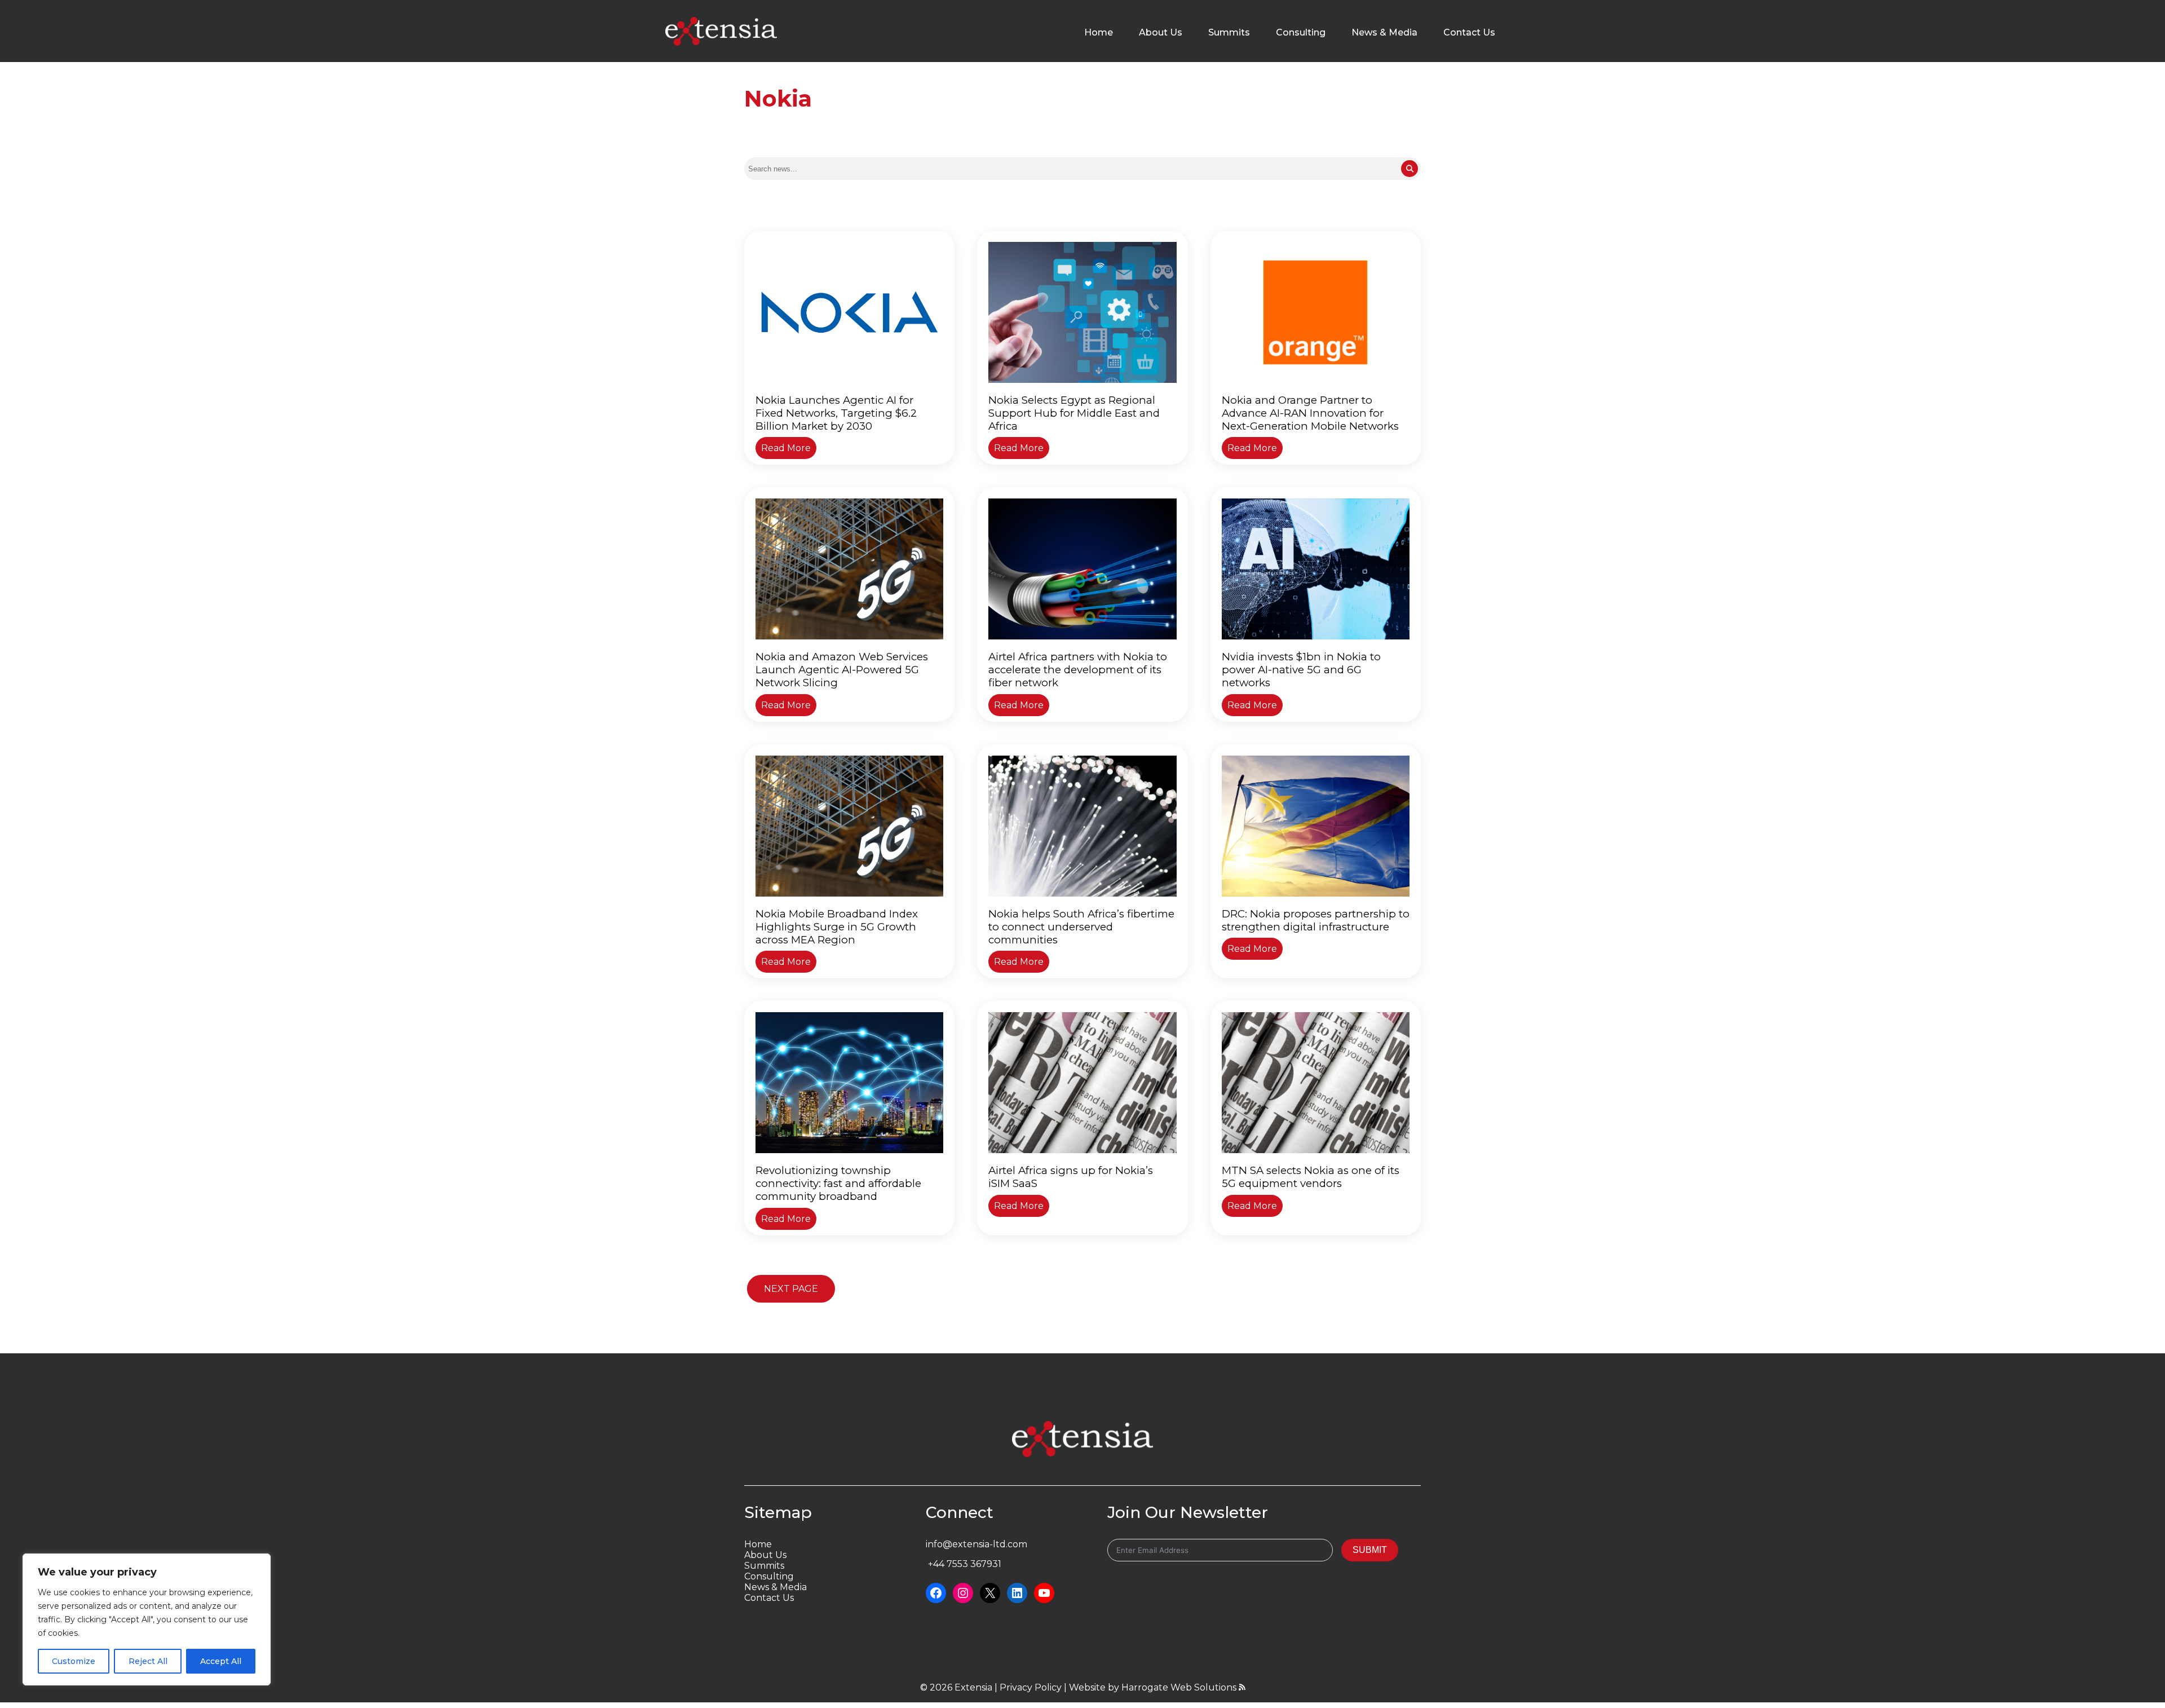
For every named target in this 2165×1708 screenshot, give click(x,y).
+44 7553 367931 (964, 1564)
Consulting (1301, 32)
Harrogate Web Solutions (1180, 1687)
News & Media (1384, 32)
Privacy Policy (1031, 1687)
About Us (1161, 32)
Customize (74, 1661)
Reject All (148, 1661)
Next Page (791, 1289)
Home (1099, 32)
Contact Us (1469, 32)
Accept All (221, 1661)
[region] (147, 1619)
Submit (1370, 1550)
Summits (1229, 32)
